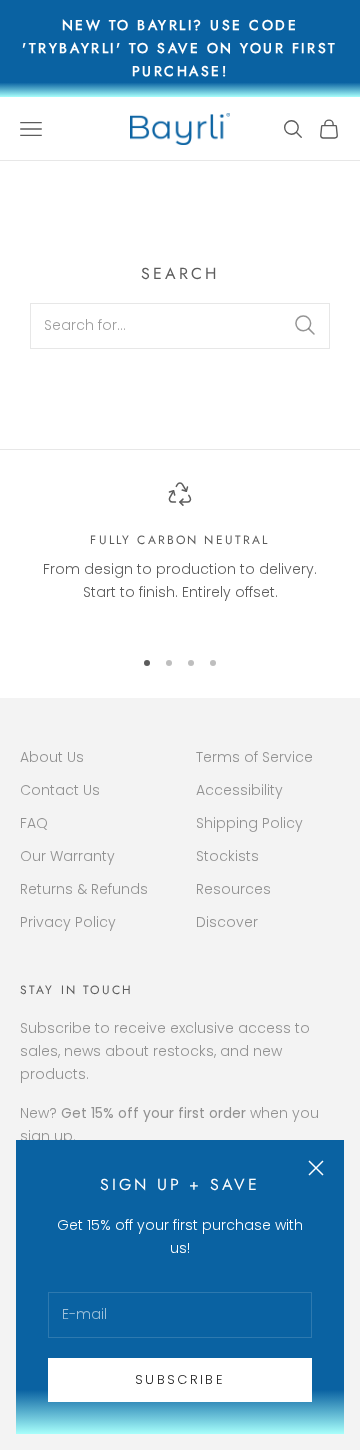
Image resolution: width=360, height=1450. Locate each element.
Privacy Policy (68, 922)
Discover (227, 922)
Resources (233, 889)
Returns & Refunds (84, 889)
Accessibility (239, 790)
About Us (52, 757)
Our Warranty (67, 856)
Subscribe (180, 1379)
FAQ (34, 823)
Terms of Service (254, 757)
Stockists (227, 856)
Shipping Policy (249, 823)
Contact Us (60, 790)
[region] (180, 555)
